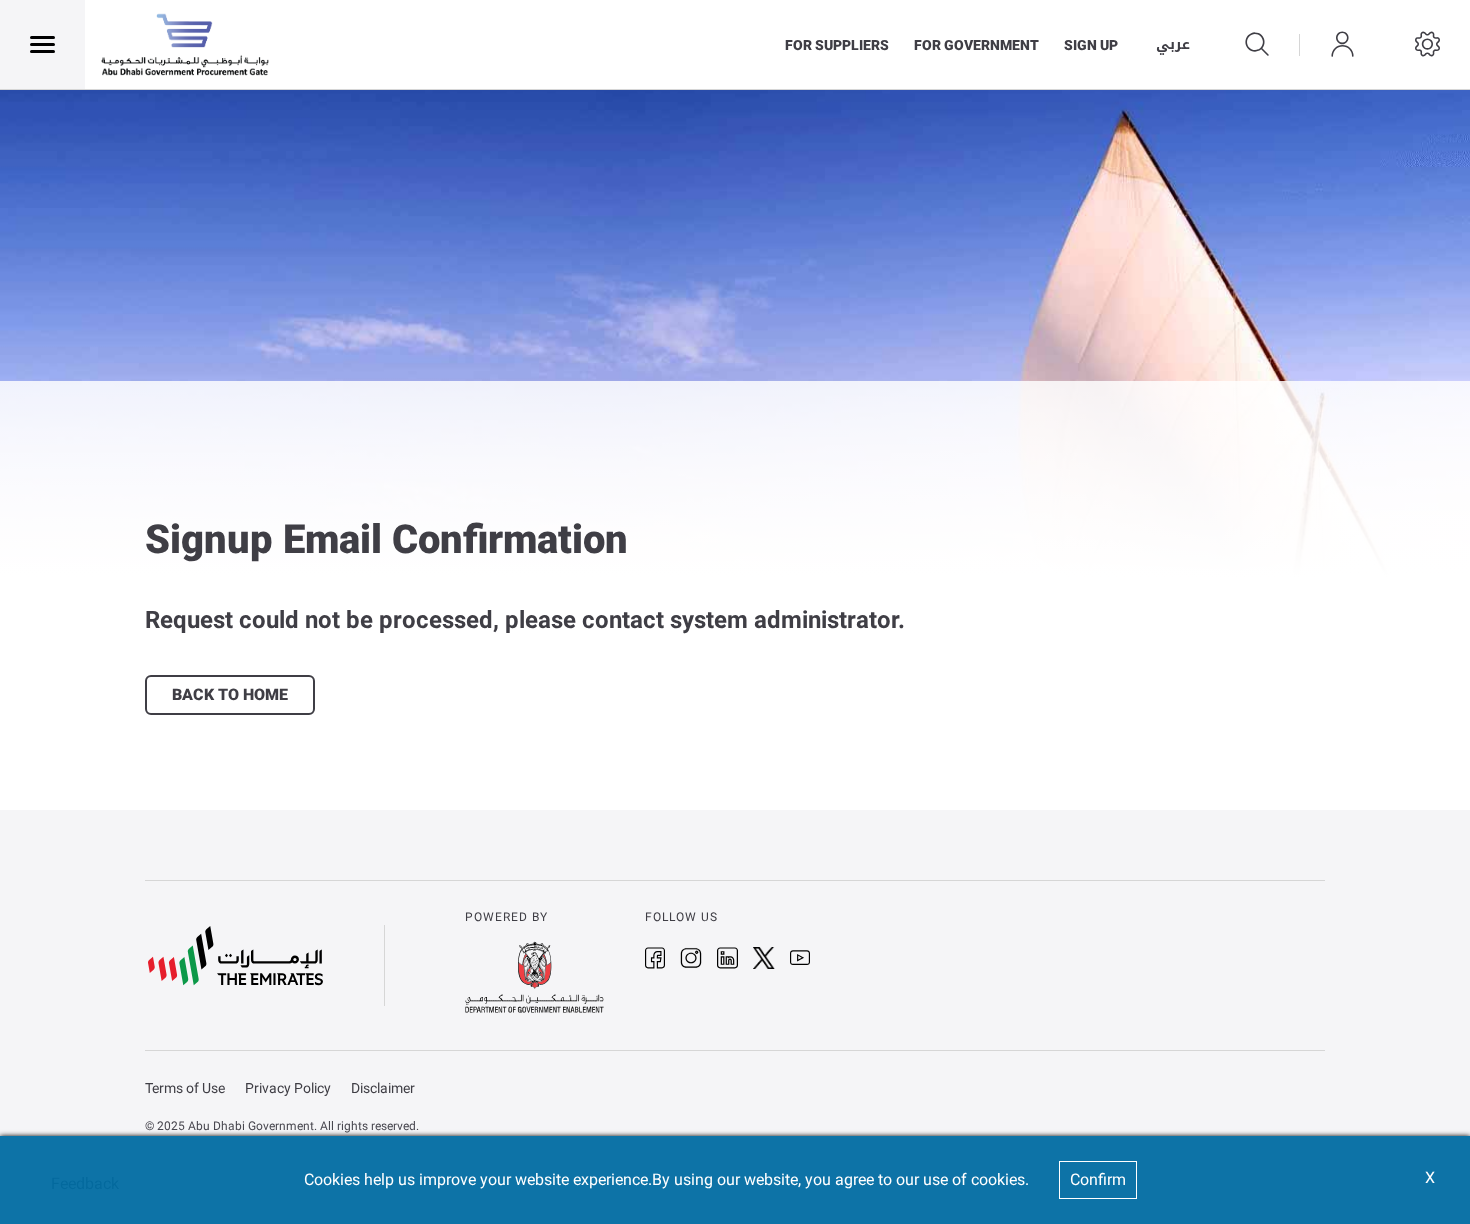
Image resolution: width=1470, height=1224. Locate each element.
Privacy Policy (288, 1088)
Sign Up (1091, 45)
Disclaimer (383, 1088)
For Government (976, 45)
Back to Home (230, 695)
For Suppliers (837, 45)
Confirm (1098, 1179)
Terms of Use (185, 1088)
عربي (1173, 45)
